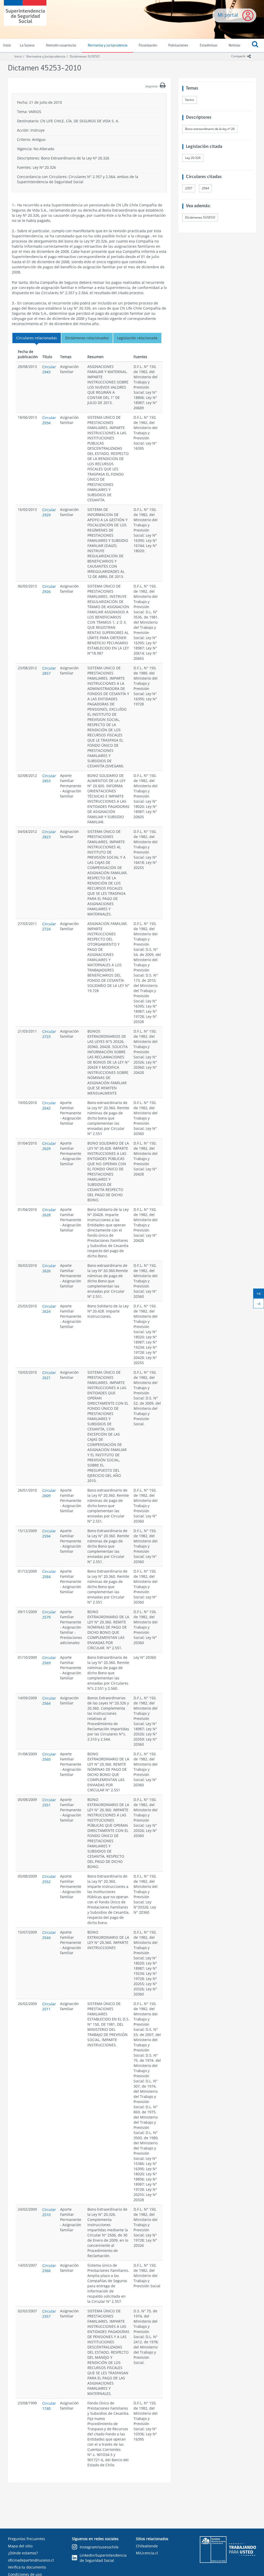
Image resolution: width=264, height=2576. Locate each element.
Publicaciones (178, 46)
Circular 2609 (49, 1493)
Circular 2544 (49, 1935)
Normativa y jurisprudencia (108, 46)
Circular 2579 (49, 1615)
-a (261, 1305)
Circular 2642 (49, 1105)
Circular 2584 (49, 1574)
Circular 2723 (49, 1034)
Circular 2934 (49, 420)
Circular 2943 (49, 369)
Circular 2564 (49, 1701)
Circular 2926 (49, 589)
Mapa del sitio (20, 2546)
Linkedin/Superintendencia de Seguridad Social (103, 2558)
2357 (189, 188)
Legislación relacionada (137, 338)
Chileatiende (147, 2546)
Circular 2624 (49, 1309)
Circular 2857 (49, 671)
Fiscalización (148, 46)
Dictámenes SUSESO (85, 56)
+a (260, 1294)
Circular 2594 (49, 1533)
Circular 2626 (49, 1268)
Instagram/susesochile (99, 2547)
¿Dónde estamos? (23, 2553)
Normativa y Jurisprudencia (46, 56)
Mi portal (228, 15)
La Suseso (27, 46)
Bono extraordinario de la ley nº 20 (210, 129)
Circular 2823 (49, 834)
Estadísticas (209, 46)
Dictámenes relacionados (87, 338)
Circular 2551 (49, 1802)
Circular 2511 (49, 2006)
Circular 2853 (49, 778)
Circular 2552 (49, 1879)
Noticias (234, 46)
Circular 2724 (49, 926)
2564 (205, 188)
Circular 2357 (49, 2314)
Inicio (18, 56)
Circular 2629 (49, 1146)
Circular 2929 (49, 512)
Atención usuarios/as (61, 46)
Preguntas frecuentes (27, 2539)
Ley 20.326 (193, 158)
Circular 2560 (49, 1757)
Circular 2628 (49, 1212)
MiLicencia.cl (147, 2553)
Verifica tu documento (27, 2567)
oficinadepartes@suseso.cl (31, 2560)
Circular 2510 (49, 2212)
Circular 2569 (49, 1660)
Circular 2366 (49, 2268)
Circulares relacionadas (37, 338)
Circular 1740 (49, 2406)
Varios (190, 100)
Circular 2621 (49, 1375)
